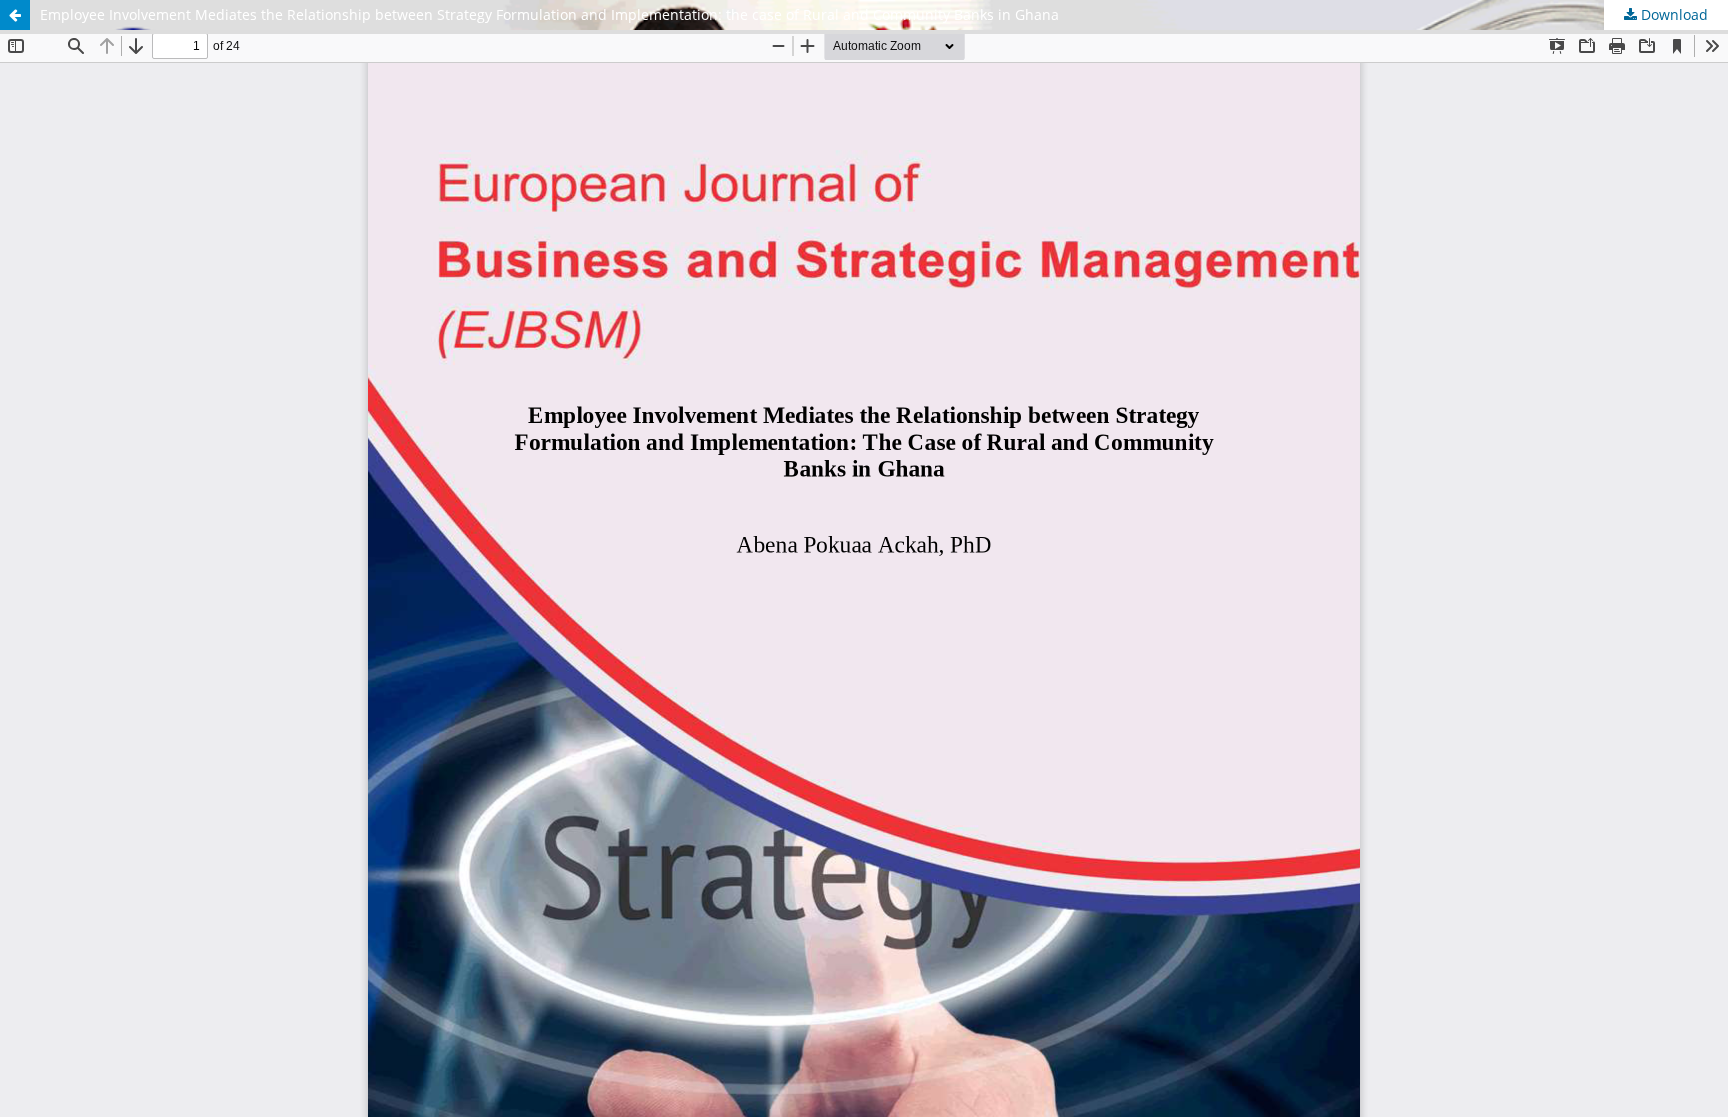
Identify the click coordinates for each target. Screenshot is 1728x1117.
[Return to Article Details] (15, 15)
